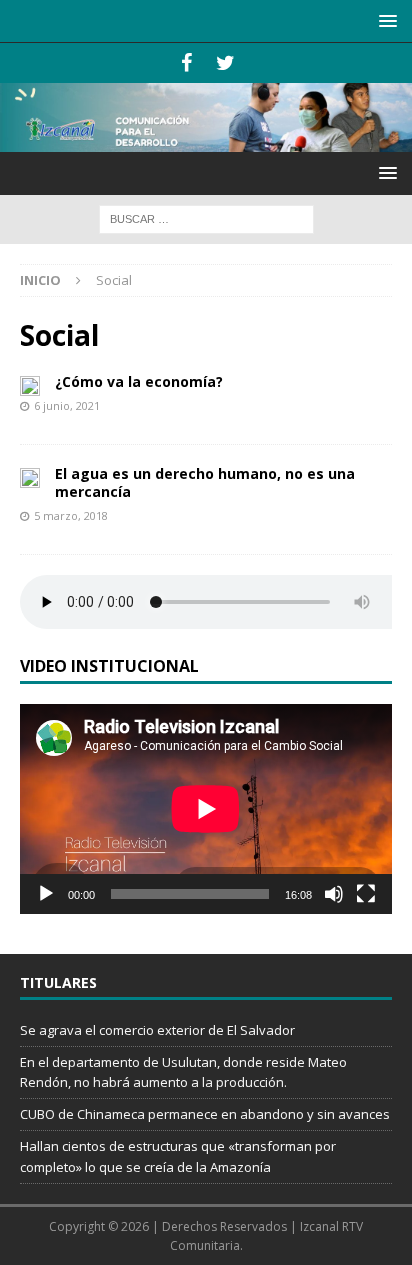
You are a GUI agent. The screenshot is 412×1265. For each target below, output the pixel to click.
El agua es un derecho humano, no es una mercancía (205, 482)
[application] (206, 808)
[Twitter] (225, 63)
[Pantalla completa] (366, 894)
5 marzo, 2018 (71, 515)
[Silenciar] (334, 894)
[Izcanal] (206, 140)
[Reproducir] (46, 894)
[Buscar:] (206, 217)
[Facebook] (186, 63)
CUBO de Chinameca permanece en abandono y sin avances (205, 1114)
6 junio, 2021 (67, 405)
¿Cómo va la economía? (139, 381)
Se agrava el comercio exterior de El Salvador (157, 1030)
